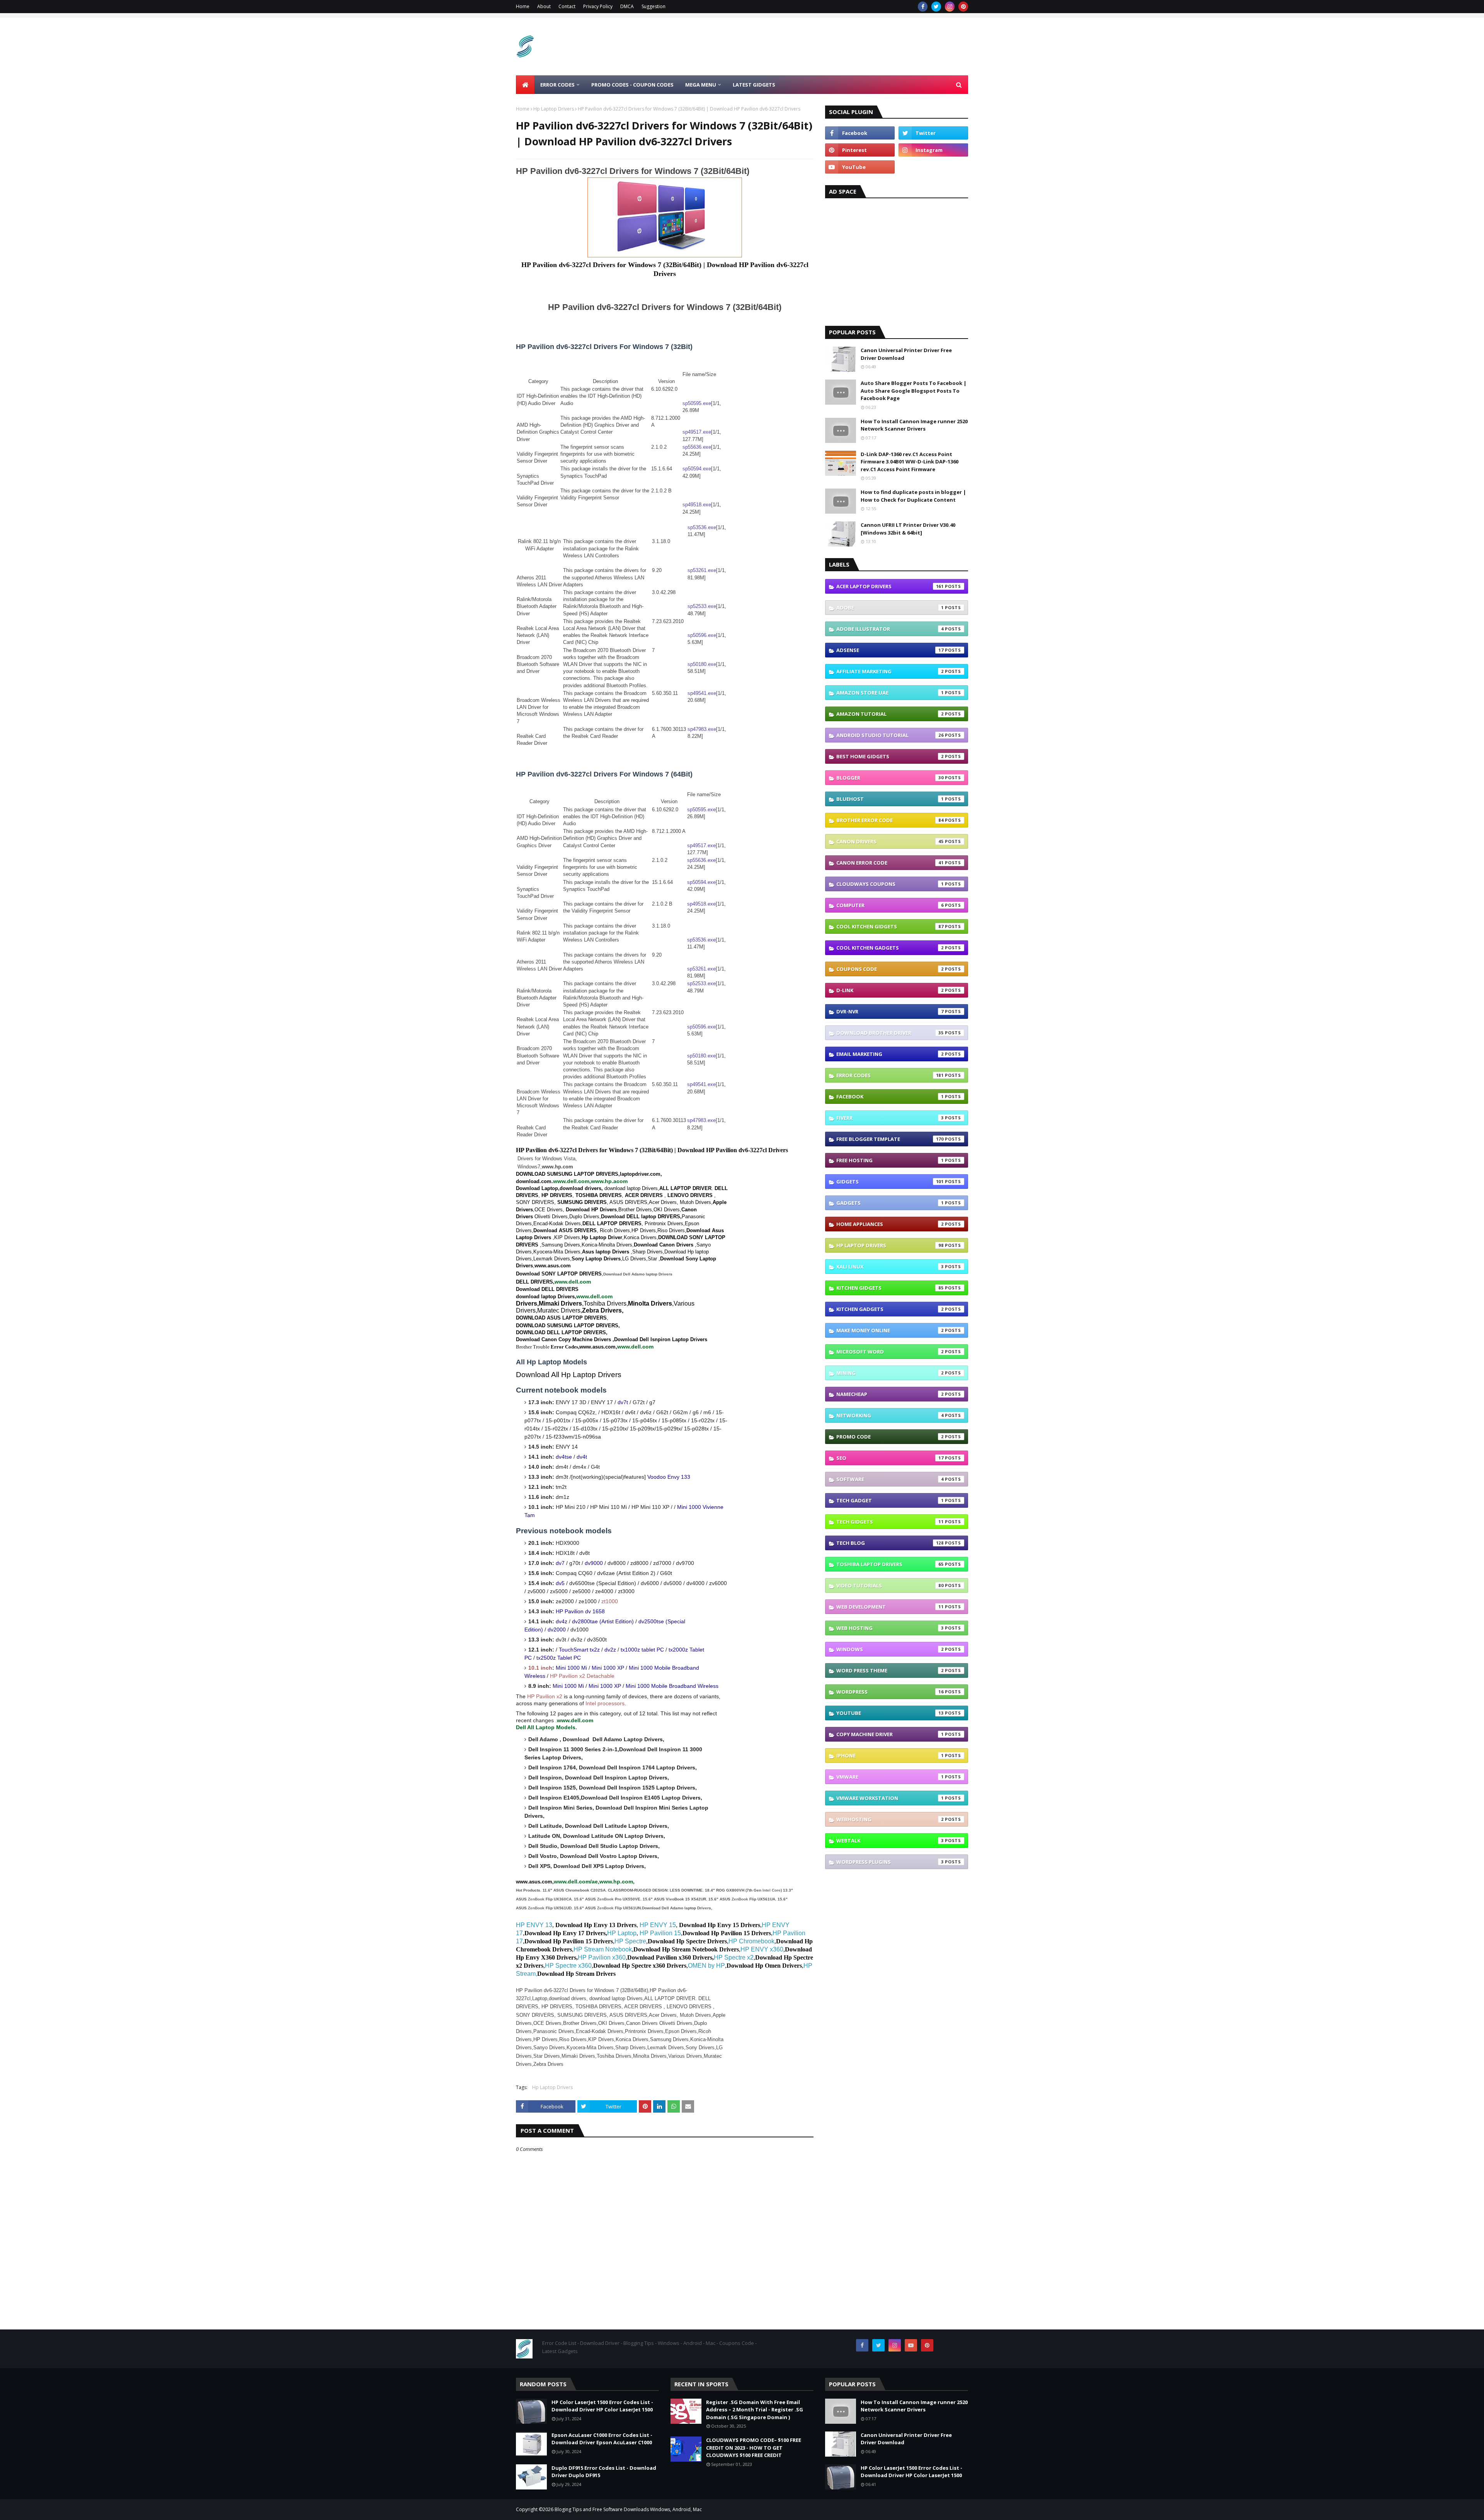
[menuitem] (525, 85)
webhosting (890, 1819)
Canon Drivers (890, 841)
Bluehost (890, 799)
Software (890, 1479)
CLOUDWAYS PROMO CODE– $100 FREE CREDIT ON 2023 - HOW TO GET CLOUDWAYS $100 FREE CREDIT (754, 2448)
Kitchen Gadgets (890, 1309)
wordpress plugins (890, 1862)
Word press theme (890, 1670)
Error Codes (890, 1075)
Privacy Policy (598, 6)
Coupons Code (890, 969)
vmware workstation (890, 1798)
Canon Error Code (890, 863)
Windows (890, 1649)
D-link (890, 990)
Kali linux (890, 1267)
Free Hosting (890, 1160)
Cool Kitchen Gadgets (890, 948)
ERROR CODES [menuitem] (557, 85)
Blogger (890, 778)
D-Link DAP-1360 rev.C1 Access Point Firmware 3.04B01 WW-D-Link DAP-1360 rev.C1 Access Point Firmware (910, 462)
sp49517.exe (697, 432)
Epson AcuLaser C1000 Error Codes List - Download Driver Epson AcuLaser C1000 (602, 2439)
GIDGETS (890, 1182)
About (544, 6)
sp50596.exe (702, 635)
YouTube (890, 1713)
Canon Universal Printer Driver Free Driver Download (906, 354)
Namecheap (890, 1394)
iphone (890, 1755)
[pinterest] (963, 7)
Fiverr (890, 1118)
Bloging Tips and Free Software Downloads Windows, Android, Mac (628, 2509)
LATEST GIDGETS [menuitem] (754, 85)
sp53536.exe (702, 527)
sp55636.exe (697, 447)
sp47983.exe (702, 729)
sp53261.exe (702, 570)
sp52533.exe (702, 606)
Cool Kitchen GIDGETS (890, 926)
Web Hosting (890, 1628)
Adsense (890, 650)
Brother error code (890, 820)
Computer (890, 905)
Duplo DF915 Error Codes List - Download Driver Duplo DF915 (604, 2472)
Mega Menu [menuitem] (701, 85)
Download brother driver (890, 1033)
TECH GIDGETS (890, 1522)
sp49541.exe (702, 693)
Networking (890, 1415)
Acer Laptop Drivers (890, 586)
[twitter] (936, 7)
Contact (567, 6)
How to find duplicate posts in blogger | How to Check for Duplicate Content (913, 496)
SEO (890, 1458)
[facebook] (923, 7)
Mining (890, 1373)
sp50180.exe (702, 664)
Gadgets (890, 1203)
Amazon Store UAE (890, 693)
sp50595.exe (697, 403)
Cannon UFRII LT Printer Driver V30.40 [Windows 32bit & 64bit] (908, 529)
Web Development (890, 1607)
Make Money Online (890, 1330)
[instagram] (950, 7)
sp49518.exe (697, 505)
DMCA (627, 6)
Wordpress (890, 1692)
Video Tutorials (890, 1585)
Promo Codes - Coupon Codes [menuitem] (632, 85)
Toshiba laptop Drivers (890, 1564)
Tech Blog (890, 1543)
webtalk (890, 1841)
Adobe (890, 608)
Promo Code (890, 1437)
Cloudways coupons (890, 884)
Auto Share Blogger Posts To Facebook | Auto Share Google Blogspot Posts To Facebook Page (914, 391)
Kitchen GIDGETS (890, 1288)
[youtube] (860, 167)
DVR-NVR (890, 1011)
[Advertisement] (827, 46)
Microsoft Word (890, 1352)
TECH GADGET (890, 1500)
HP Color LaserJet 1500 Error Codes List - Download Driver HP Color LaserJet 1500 (602, 2406)
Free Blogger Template (890, 1139)
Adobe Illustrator (890, 629)
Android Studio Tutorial (890, 735)
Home (523, 6)
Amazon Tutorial (890, 714)
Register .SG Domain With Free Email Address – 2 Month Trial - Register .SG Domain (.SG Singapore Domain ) (755, 2410)
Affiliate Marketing (890, 671)
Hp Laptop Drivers (554, 109)
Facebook (890, 1097)
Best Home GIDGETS (890, 756)
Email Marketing (890, 1054)
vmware (890, 1777)
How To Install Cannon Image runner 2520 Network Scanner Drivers (914, 425)
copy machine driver (890, 1734)
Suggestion (654, 6)
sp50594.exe (697, 469)
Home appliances (890, 1224)
